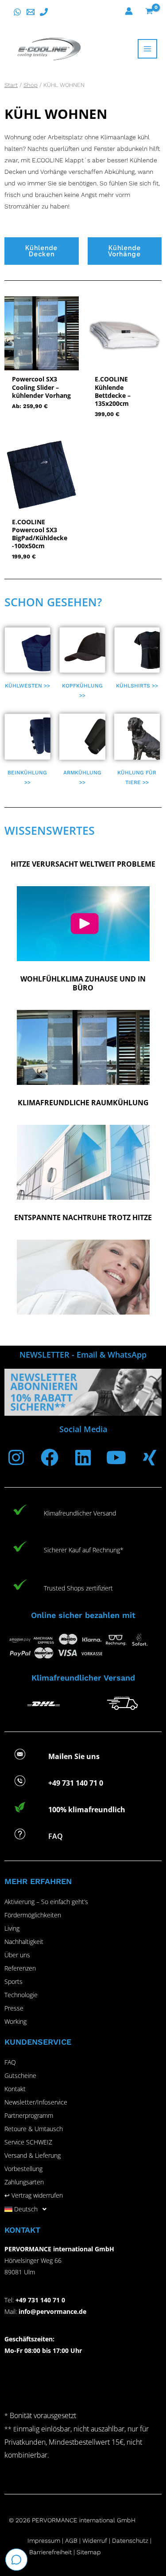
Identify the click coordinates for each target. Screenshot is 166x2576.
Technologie (21, 1995)
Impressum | (46, 2541)
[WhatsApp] (17, 12)
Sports (14, 1981)
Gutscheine (20, 2075)
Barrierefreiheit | (52, 2552)
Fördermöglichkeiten (33, 1915)
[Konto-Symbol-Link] (129, 11)
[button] (83, 2209)
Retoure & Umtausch (34, 2129)
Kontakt (15, 2089)
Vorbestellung (23, 2169)
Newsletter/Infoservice (36, 2102)
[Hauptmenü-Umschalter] (147, 49)
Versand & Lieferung (33, 2155)
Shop (31, 85)
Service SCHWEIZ (28, 2142)
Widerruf (95, 2541)
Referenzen (20, 1968)
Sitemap (89, 2552)
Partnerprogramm (29, 2115)
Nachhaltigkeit (24, 1942)
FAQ (10, 2062)
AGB (71, 2541)
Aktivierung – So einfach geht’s (46, 1902)
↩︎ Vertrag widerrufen (34, 2195)
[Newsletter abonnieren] (83, 1392)
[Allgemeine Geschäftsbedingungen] (81, 2541)
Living (12, 1928)
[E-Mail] (31, 12)
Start (11, 85)
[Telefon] (44, 12)
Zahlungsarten (24, 2182)
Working (15, 2021)
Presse (14, 2008)
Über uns (17, 1955)
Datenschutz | (132, 2541)
